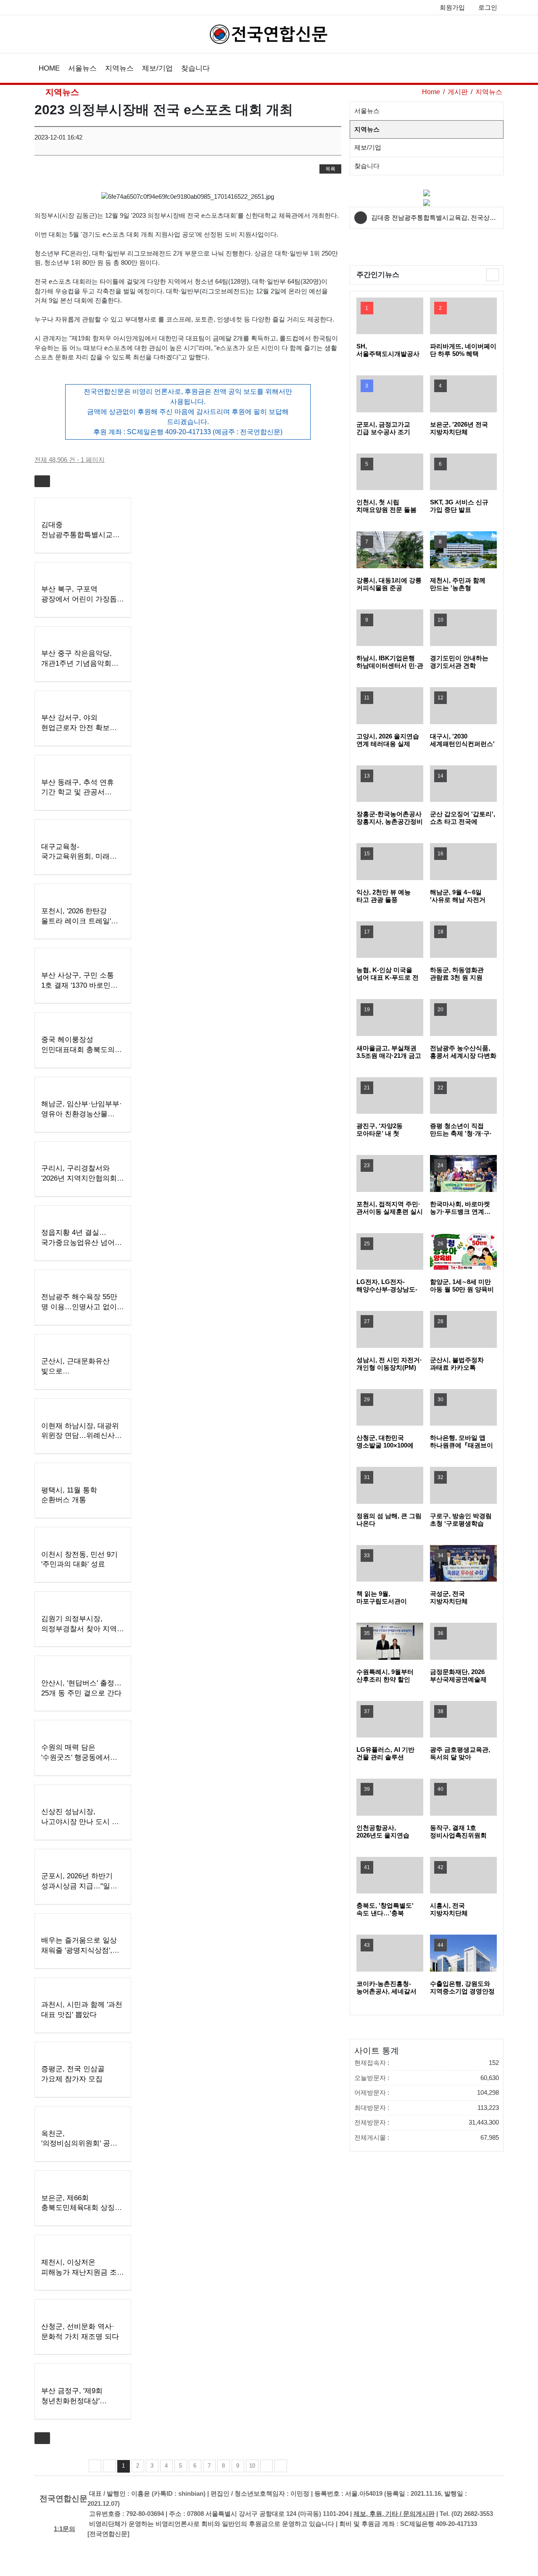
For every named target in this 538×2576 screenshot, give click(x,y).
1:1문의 (65, 2529)
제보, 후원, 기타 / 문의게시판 (394, 2514)
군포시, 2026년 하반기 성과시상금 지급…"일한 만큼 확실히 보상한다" (79, 1886)
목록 (330, 169)
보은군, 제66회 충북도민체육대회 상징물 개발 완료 (82, 2208)
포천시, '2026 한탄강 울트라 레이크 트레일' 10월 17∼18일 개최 (76, 921)
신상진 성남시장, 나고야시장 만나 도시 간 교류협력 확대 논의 (80, 1822)
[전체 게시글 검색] (497, 69)
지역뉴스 (119, 68)
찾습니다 (195, 68)
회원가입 (452, 7)
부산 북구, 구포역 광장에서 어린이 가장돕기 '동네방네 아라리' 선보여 (83, 599)
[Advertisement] (417, 252)
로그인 (488, 7)
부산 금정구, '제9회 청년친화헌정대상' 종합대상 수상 (72, 2401)
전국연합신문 (63, 2498)
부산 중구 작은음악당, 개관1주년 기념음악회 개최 (76, 663)
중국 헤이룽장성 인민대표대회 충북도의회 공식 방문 (82, 1050)
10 (252, 2466)
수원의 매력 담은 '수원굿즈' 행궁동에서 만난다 (76, 1757)
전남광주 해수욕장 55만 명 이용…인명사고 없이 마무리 (79, 1307)
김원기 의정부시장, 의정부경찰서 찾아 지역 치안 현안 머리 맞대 (79, 1629)
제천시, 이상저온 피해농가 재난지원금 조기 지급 (83, 2272)
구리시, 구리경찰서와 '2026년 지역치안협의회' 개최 (80, 1178)
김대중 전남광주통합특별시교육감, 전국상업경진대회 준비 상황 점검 (434, 221)
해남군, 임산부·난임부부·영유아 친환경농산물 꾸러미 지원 (82, 1114)
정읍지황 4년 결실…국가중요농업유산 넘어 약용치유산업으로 (78, 1243)
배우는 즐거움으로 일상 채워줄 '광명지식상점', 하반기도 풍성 (79, 1950)
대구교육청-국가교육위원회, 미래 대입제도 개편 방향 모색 (80, 857)
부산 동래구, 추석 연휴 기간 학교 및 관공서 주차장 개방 (78, 792)
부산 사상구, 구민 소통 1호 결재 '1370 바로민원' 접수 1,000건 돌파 (80, 985)
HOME (49, 68)
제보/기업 (157, 68)
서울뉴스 (82, 68)
